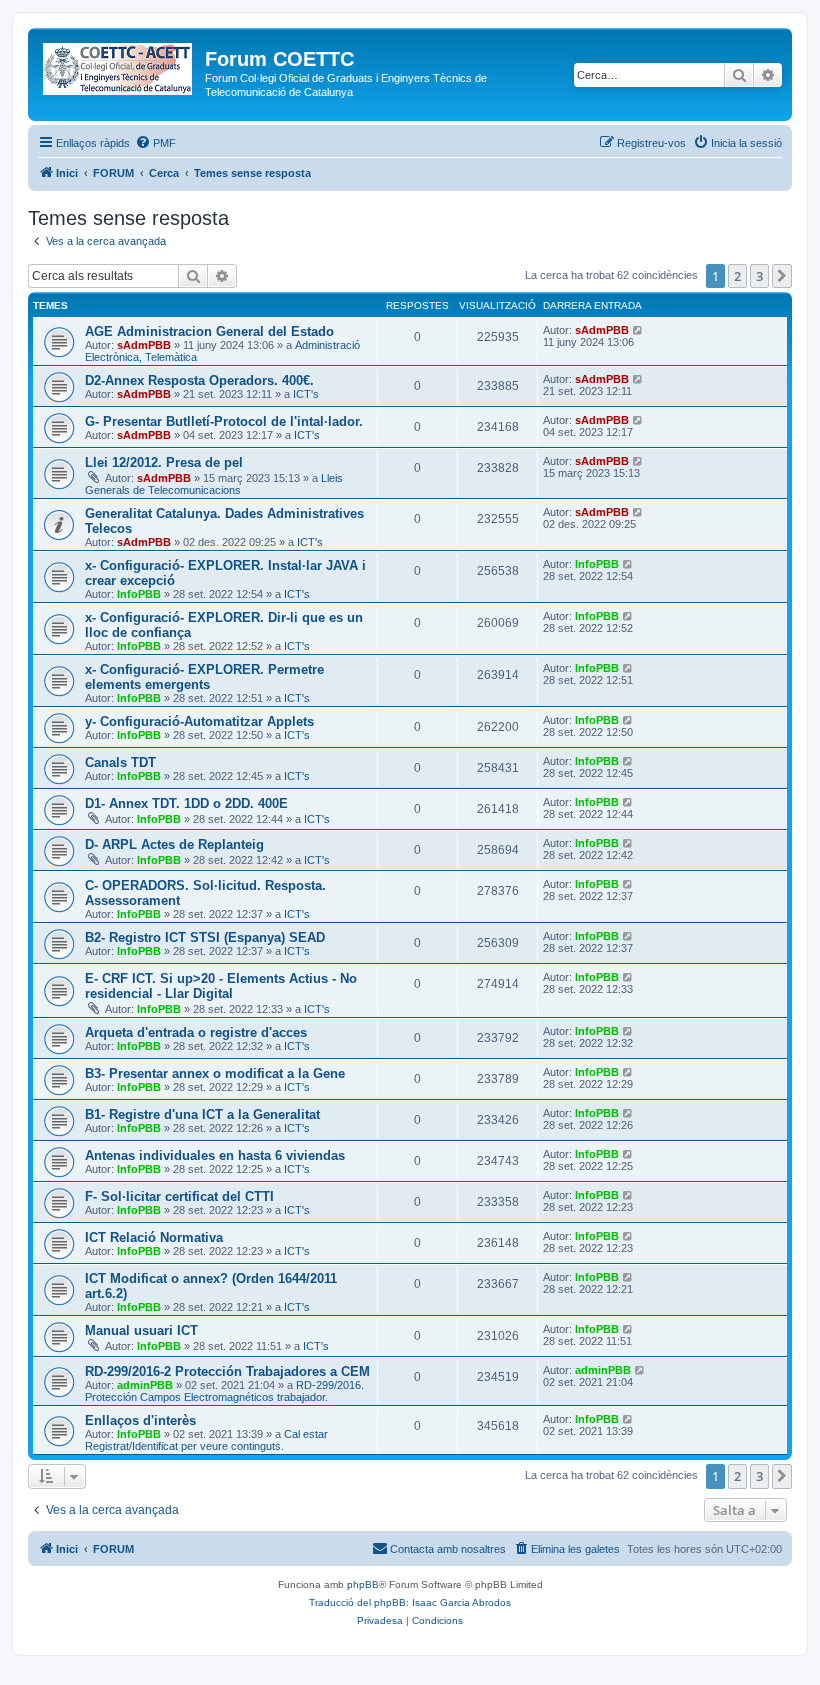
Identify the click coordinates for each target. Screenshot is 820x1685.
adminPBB (145, 1385)
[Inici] (119, 65)
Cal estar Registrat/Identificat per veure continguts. (206, 1440)
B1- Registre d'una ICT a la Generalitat (202, 1114)
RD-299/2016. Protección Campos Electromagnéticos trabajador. (224, 1391)
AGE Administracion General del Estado (209, 331)
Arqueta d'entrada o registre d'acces (196, 1032)
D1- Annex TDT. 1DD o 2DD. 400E (186, 803)
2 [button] (737, 276)
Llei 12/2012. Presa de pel (164, 462)
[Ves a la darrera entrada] (638, 330)
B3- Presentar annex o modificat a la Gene (215, 1073)
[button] (782, 276)
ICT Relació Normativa (154, 1237)
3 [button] (759, 276)
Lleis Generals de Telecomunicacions (214, 484)
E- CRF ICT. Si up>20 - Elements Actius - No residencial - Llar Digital (221, 986)
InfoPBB (139, 594)
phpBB (363, 1584)
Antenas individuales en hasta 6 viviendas (215, 1155)
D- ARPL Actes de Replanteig (174, 844)
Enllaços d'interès (140, 1420)
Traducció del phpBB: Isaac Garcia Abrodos (410, 1602)
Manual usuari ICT (141, 1330)
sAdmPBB (144, 345)
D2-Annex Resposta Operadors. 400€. (199, 380)
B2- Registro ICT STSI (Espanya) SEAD (205, 937)
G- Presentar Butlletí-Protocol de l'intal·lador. (224, 421)
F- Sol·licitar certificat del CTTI (179, 1196)
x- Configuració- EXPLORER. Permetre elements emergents (204, 677)
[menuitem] (155, 143)
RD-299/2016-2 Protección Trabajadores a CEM (227, 1371)
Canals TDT (120, 762)
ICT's (306, 394)
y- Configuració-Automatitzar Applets (199, 721)
